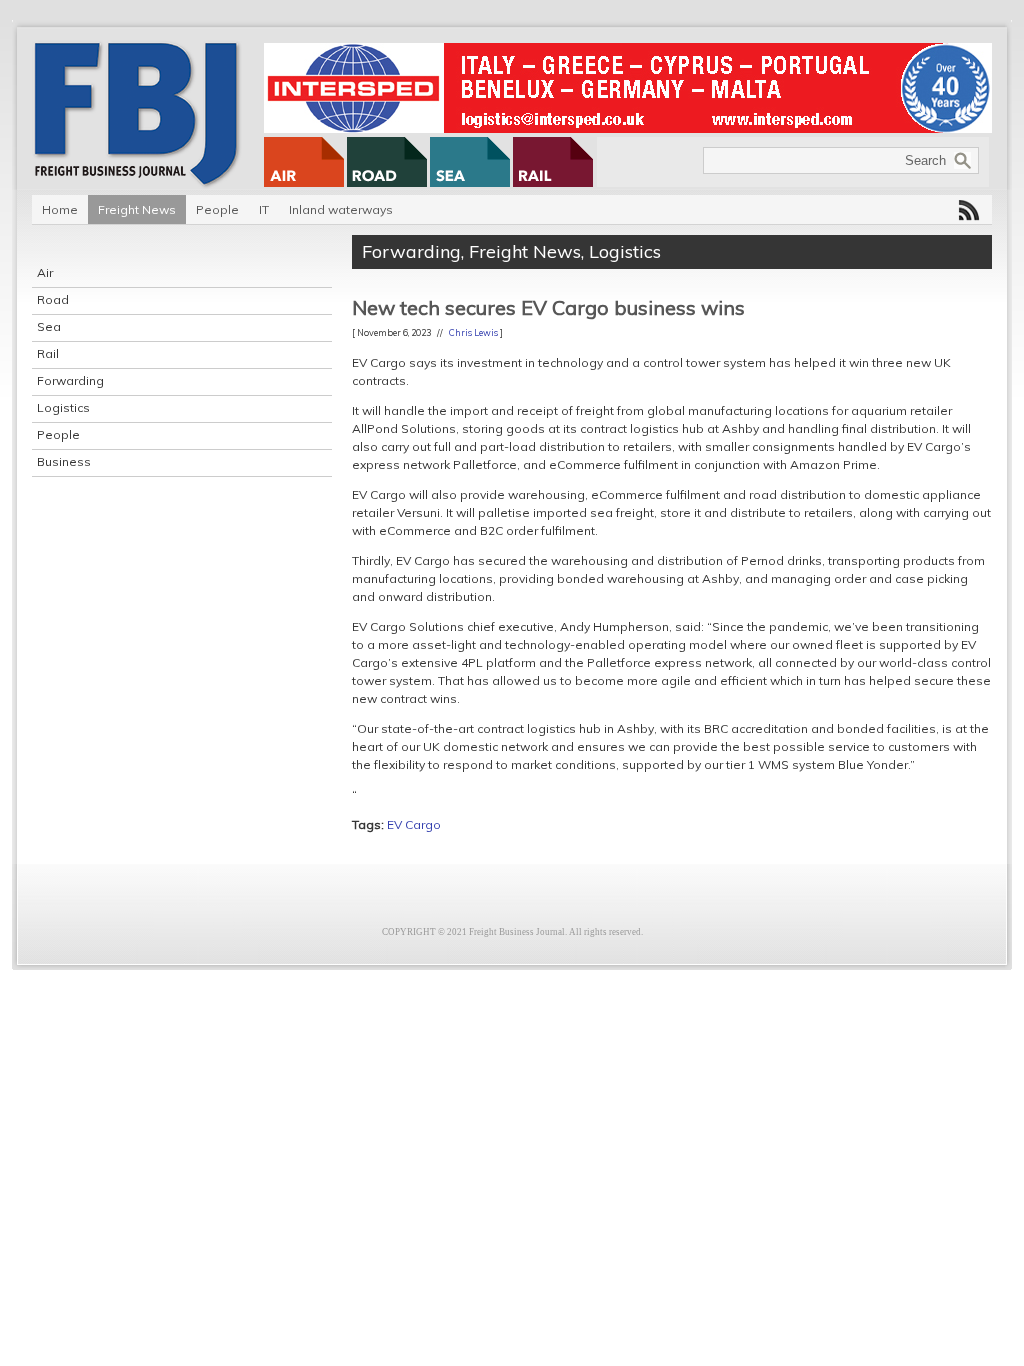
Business (64, 461)
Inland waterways (341, 209)
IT (264, 209)
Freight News (137, 209)
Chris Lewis (473, 332)
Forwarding (70, 380)
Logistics (63, 407)
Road (53, 299)
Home (60, 209)
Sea (49, 326)
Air (45, 272)
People (217, 209)
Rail (48, 353)
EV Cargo (414, 824)
